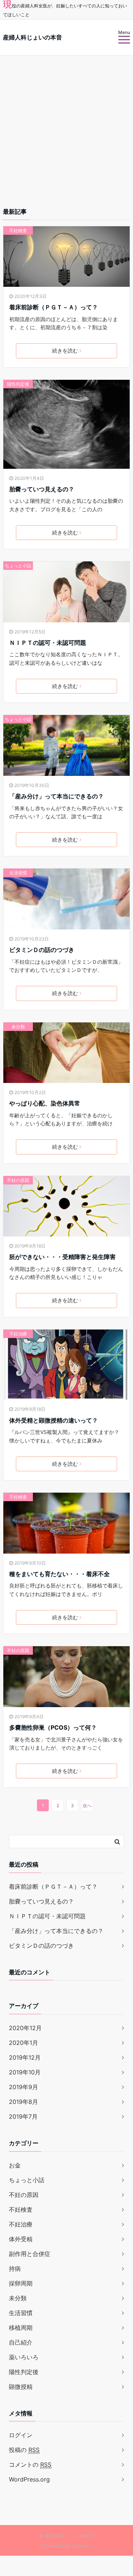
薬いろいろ (24, 2357)
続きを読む (65, 350)
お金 (15, 2165)
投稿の (24, 2450)
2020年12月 (25, 2028)
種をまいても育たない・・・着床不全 (59, 1574)
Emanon (81, 2546)
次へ (87, 1805)
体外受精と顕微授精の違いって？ (54, 1420)
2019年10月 (25, 2072)
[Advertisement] (66, 125)
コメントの (30, 2465)
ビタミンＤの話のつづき (42, 950)
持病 (15, 2269)
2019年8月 (23, 2102)
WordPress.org (29, 2479)
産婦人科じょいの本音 (33, 37)
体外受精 (21, 2239)
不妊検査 (18, 231)
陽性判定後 (18, 384)
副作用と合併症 (30, 2254)
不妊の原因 (18, 1180)
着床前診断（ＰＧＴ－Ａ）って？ (54, 307)
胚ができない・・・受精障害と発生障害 (62, 1257)
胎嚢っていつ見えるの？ (42, 489)
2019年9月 (23, 2087)
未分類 (18, 1027)
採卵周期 (21, 2283)
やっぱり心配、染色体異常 (45, 1103)
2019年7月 (23, 2116)
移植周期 (21, 2328)
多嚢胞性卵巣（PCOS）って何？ (53, 1727)
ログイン (21, 2435)
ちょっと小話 (18, 566)
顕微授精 (21, 2387)
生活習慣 (18, 873)
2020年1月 (23, 2043)
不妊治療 (18, 1334)
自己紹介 (21, 2342)
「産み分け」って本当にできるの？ (57, 796)
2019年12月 (25, 2057)
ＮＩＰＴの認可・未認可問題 (48, 643)
